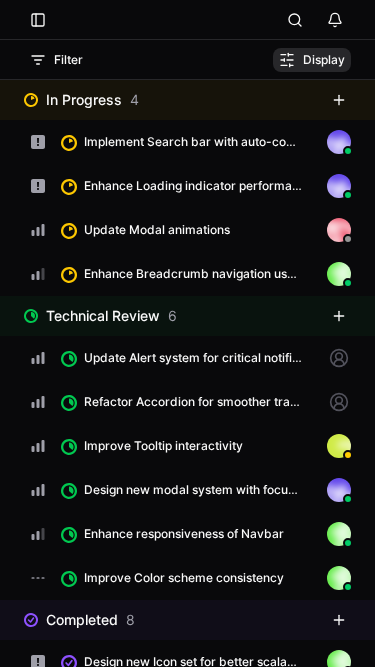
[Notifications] (335, 20)
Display (324, 59)
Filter (68, 59)
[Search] (295, 20)
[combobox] (38, 142)
